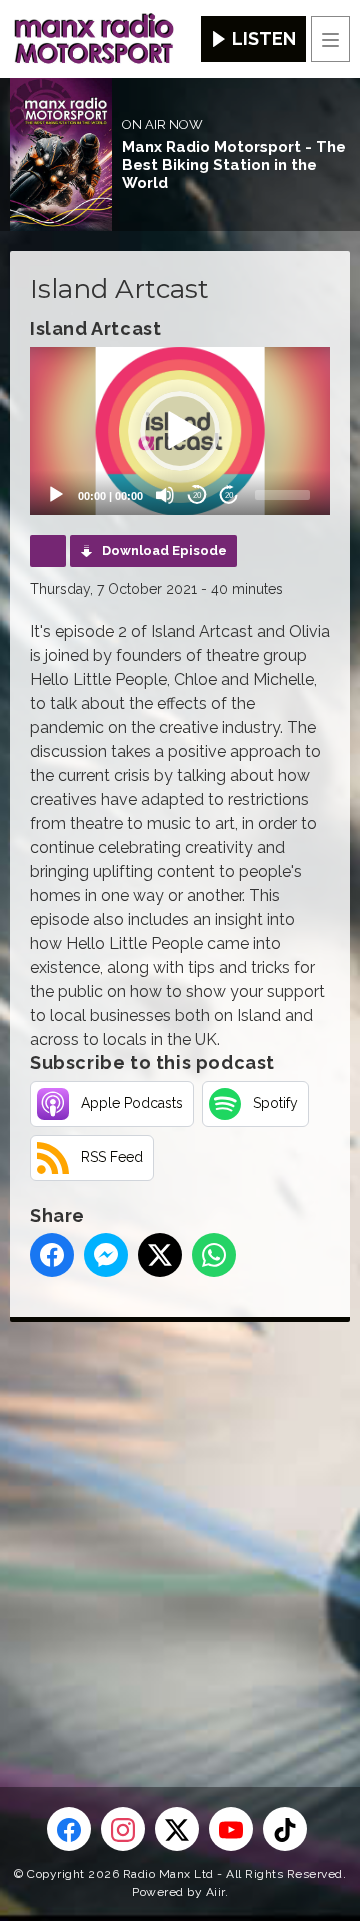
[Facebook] (69, 1829)
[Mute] (165, 495)
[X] (177, 1829)
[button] (180, 431)
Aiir (215, 1892)
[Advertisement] (180, 1522)
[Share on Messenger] (106, 1255)
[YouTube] (231, 1829)
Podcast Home (48, 551)
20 (197, 495)
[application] (180, 431)
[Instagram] (123, 1829)
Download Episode (164, 550)
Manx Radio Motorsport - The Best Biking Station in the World (234, 165)
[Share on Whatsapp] (214, 1255)
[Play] (56, 495)
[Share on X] (160, 1255)
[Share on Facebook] (52, 1255)
